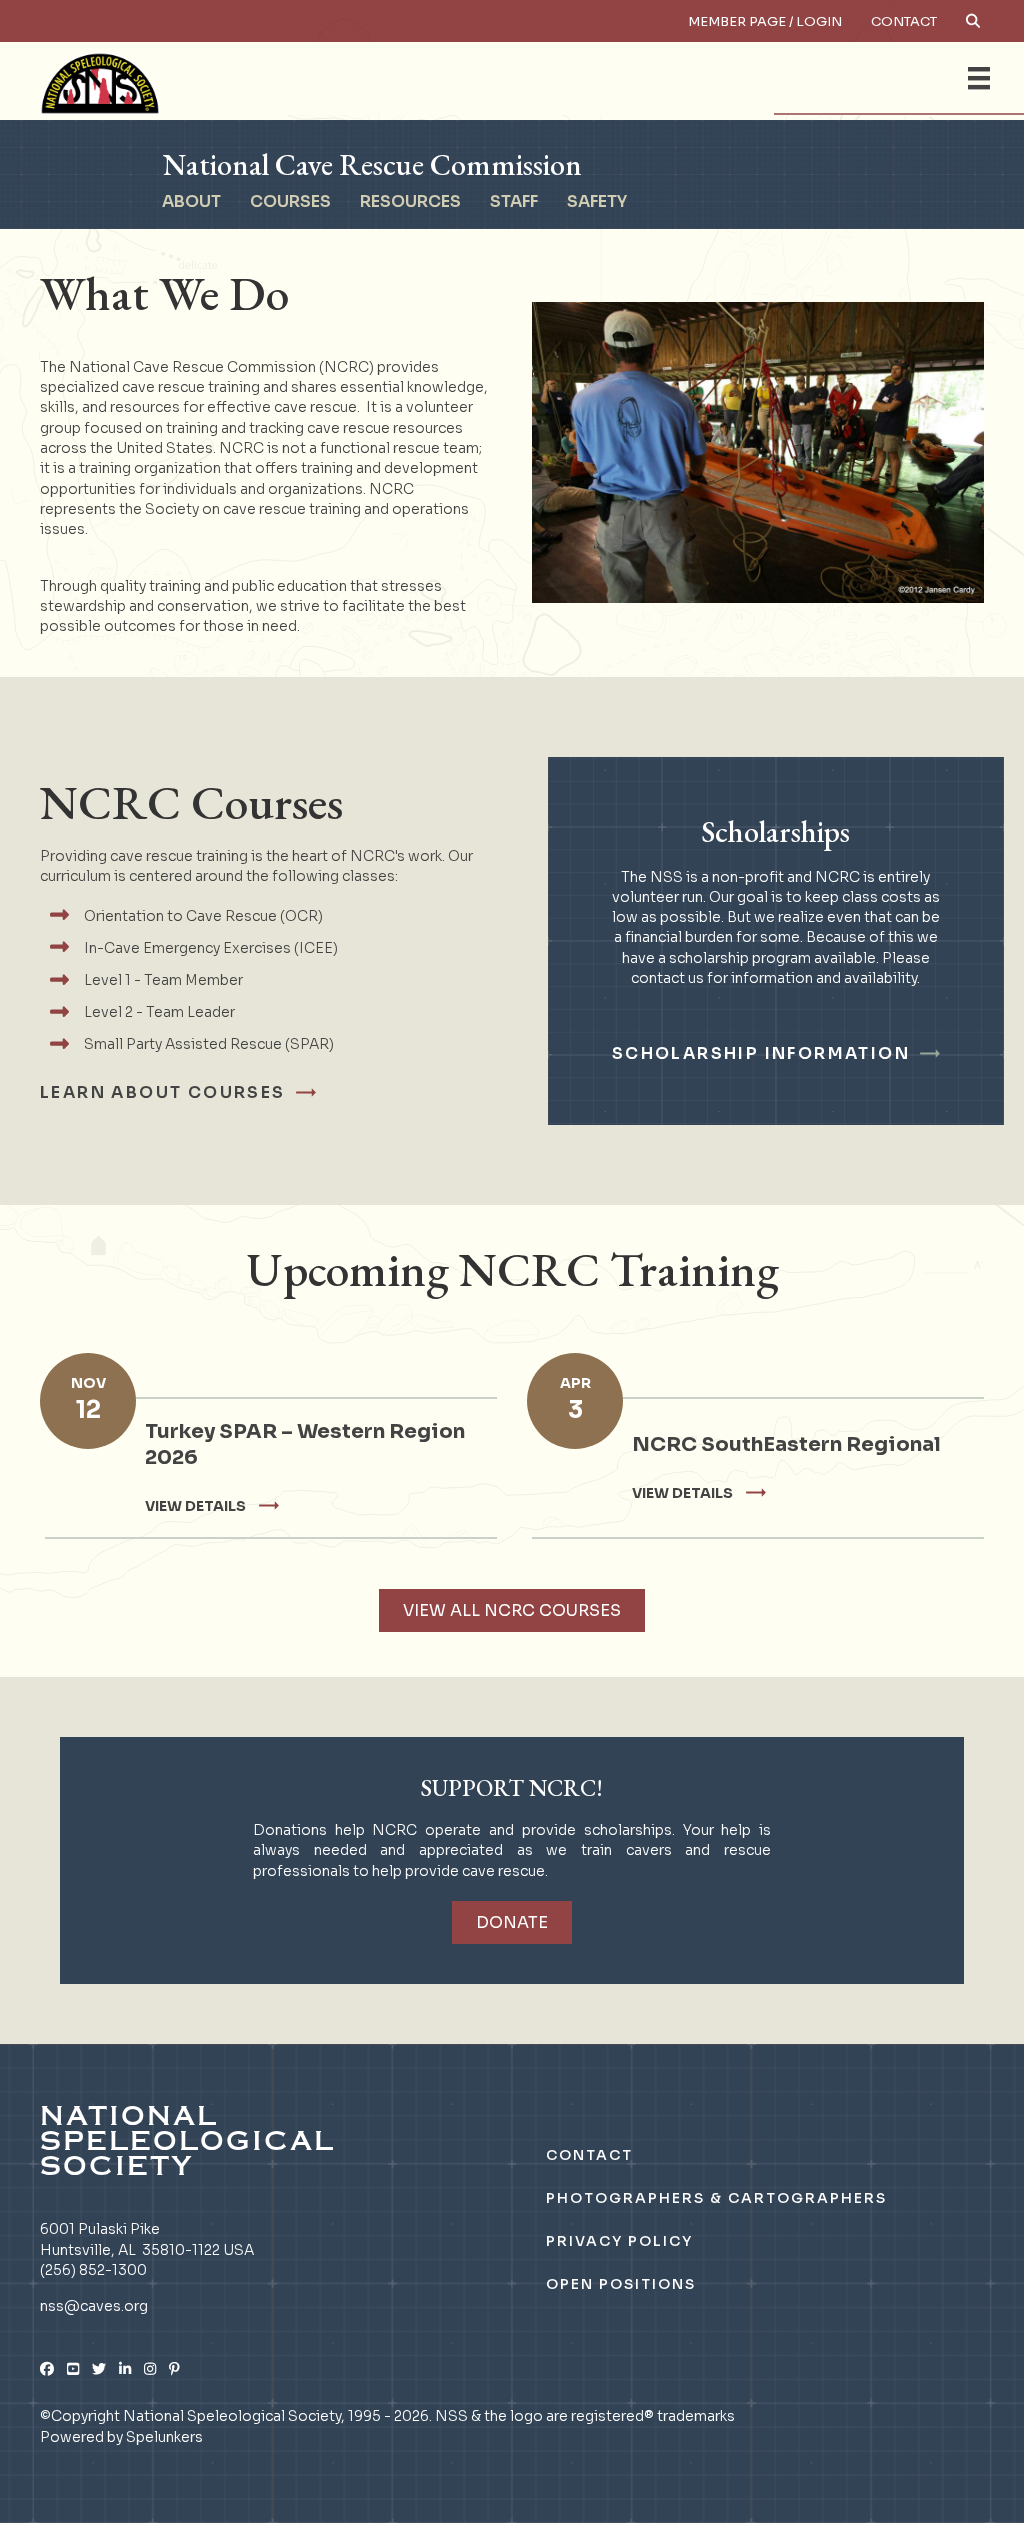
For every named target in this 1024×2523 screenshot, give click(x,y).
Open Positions (621, 2284)
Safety (597, 201)
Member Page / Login (765, 21)
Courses (290, 201)
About (191, 201)
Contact (904, 21)
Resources (410, 201)
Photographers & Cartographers (716, 2198)
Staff (514, 201)
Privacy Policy (619, 2241)
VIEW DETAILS (195, 1506)
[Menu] (979, 78)
